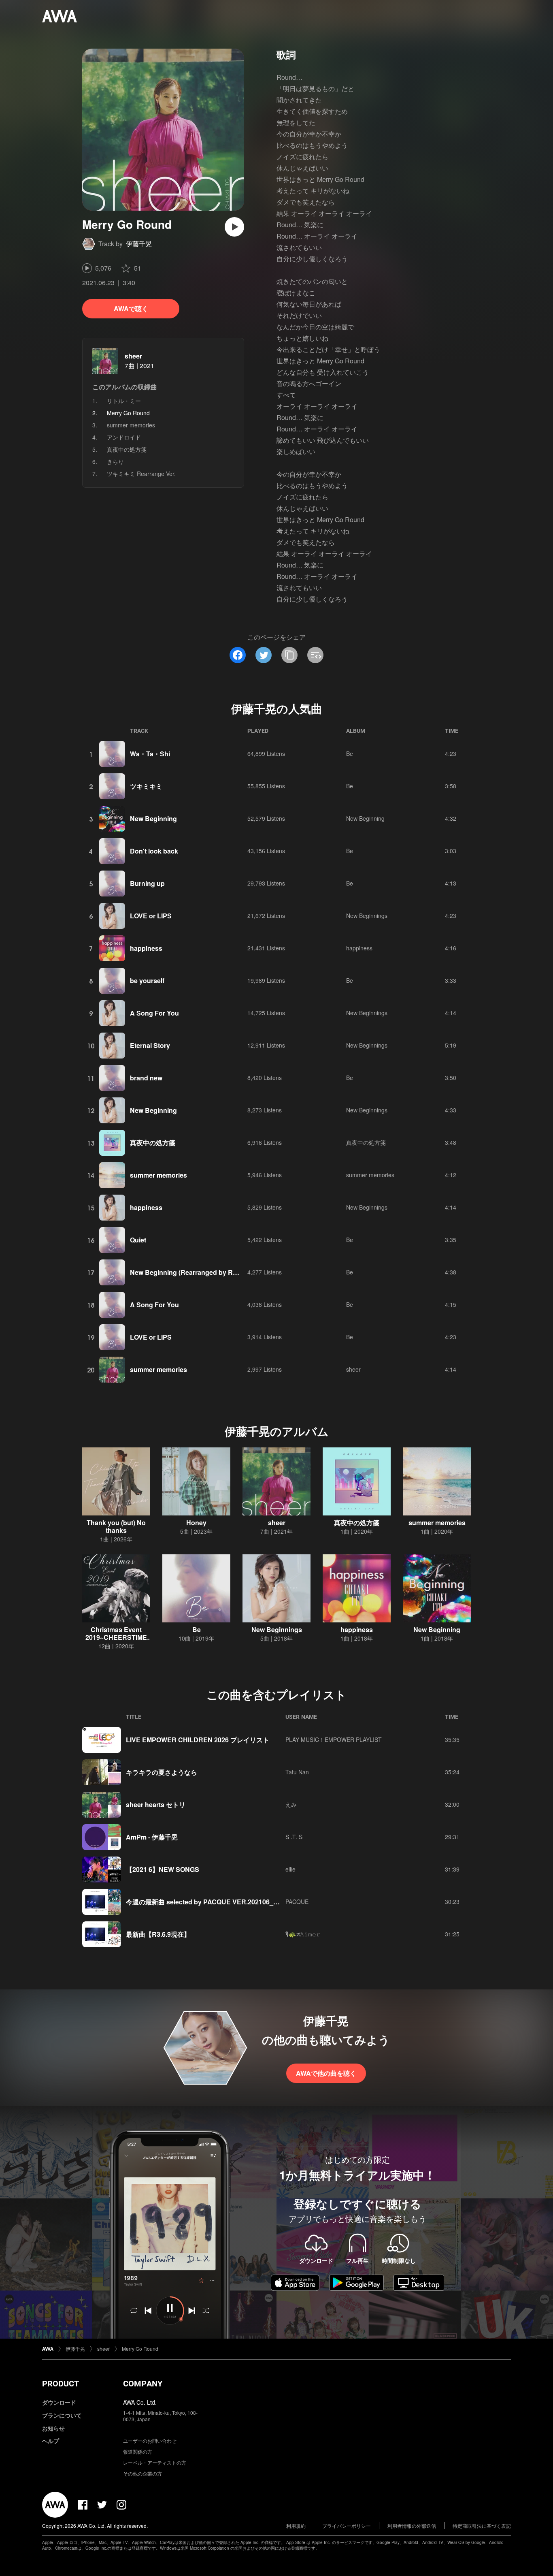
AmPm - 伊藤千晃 (152, 1837)
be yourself (147, 981)
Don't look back (154, 851)
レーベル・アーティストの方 (155, 2462)
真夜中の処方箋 (127, 449)
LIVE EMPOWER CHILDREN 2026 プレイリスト (198, 1740)
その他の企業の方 (143, 2473)
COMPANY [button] (143, 2384)
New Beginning (153, 818)
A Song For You (154, 1013)
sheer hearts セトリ (156, 1804)
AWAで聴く (131, 308)
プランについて (62, 2415)
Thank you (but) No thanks (116, 1526)
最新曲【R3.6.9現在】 (158, 1934)
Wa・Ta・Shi (150, 754)
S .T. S (294, 1837)
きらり (115, 461)
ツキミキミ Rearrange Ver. (141, 474)
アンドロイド (124, 437)
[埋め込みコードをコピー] (315, 655)
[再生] (234, 227)
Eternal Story (150, 1045)
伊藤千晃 (139, 244)
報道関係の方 (138, 2451)
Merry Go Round (140, 2349)
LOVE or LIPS (151, 916)
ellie (290, 1869)
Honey (196, 1523)
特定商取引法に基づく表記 (482, 2526)
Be (350, 753)
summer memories (131, 425)
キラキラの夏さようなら (162, 1772)
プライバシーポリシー (347, 2526)
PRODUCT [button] (61, 2384)
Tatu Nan (297, 1772)
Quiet (138, 1240)
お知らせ (53, 2428)
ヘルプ (51, 2441)
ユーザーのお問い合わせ (150, 2440)
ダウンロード (59, 2402)
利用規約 (296, 2526)
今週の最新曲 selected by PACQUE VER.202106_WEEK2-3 (214, 1902)
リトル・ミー (124, 401)
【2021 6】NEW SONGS (163, 1869)
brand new (146, 1078)
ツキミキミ (146, 786)
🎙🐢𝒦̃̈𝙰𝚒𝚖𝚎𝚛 (303, 1934)
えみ (291, 1804)
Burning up (147, 883)
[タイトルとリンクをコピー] (289, 655)
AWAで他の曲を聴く (326, 2073)
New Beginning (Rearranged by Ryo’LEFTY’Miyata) (208, 1272)
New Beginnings (367, 916)
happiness (146, 948)
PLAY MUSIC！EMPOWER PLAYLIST (334, 1739)
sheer (133, 356)
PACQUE (297, 1902)
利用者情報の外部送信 (412, 2526)
